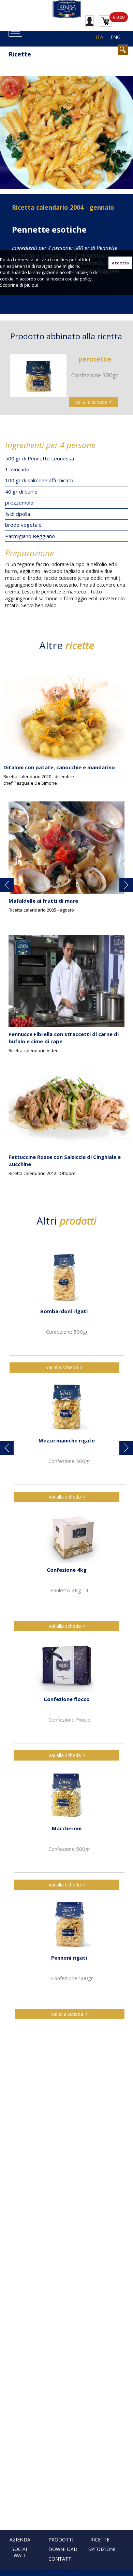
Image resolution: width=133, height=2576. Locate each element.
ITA (100, 37)
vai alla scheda (91, 402)
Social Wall (20, 2552)
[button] (7, 885)
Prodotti (61, 2540)
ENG (115, 37)
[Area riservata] (90, 21)
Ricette (100, 2540)
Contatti (61, 2559)
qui (35, 285)
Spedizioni (102, 2549)
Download (63, 2549)
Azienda (20, 2540)
